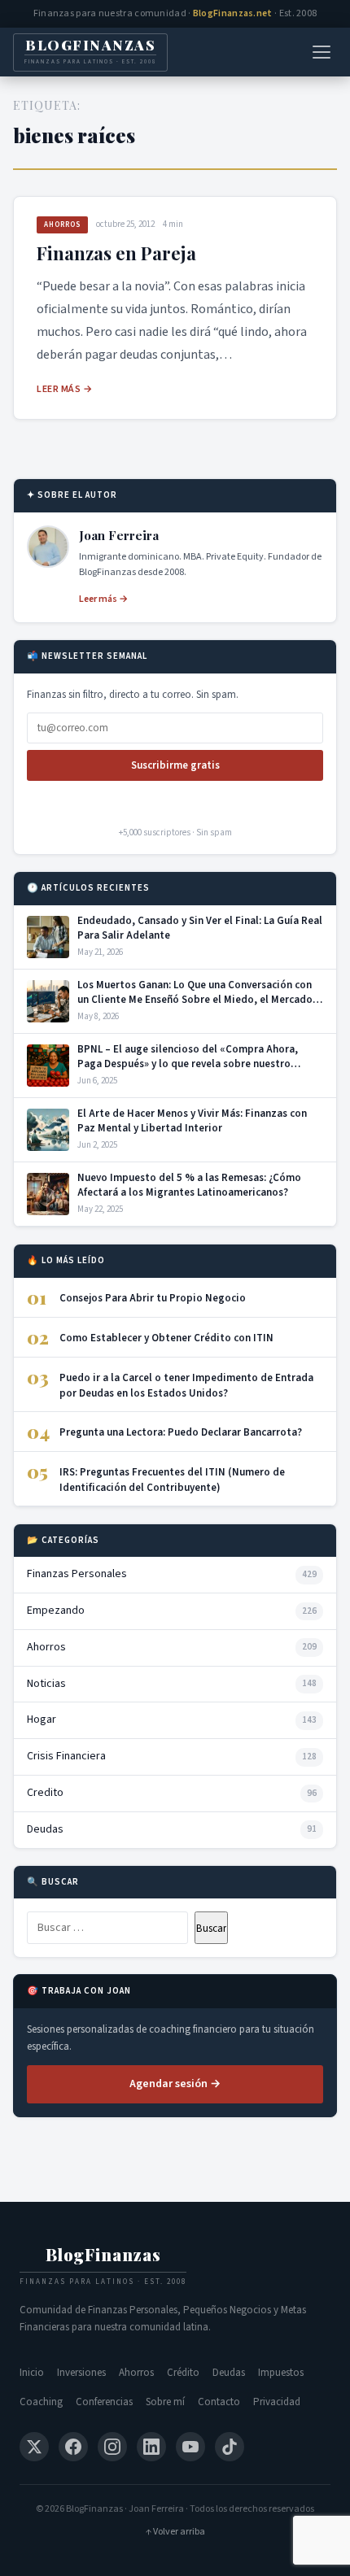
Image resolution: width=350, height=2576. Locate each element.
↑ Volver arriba (175, 2532)
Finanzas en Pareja (116, 253)
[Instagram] (112, 2447)
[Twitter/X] (34, 2447)
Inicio (32, 2373)
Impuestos (281, 2373)
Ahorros (62, 225)
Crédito (183, 2373)
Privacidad (277, 2402)
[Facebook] (73, 2447)
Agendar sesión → (175, 2084)
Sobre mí (165, 2402)
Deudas (229, 2373)
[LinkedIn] (151, 2447)
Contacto (219, 2402)
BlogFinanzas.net (233, 13)
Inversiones (81, 2373)
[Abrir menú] (322, 52)
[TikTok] (230, 2447)
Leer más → (64, 389)
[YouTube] (190, 2447)
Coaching (41, 2402)
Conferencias (104, 2402)
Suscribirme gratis (175, 765)
